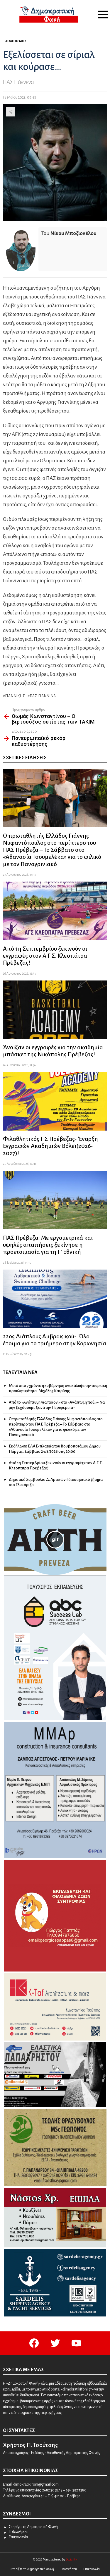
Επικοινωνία (18, 2537)
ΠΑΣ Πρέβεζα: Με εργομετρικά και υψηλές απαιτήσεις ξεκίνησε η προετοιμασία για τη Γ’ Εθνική (48, 1245)
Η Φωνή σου (19, 2532)
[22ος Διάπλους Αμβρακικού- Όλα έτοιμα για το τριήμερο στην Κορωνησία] (55, 1299)
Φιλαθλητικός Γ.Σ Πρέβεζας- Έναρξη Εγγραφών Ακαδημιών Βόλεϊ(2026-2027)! (50, 1146)
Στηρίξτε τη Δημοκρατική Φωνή (33, 2527)
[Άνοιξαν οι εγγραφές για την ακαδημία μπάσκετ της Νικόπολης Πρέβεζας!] (55, 1010)
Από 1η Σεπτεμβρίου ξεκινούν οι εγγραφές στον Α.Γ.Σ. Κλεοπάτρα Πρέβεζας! (45, 956)
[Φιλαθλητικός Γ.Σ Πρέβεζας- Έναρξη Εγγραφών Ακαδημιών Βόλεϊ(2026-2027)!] (55, 1101)
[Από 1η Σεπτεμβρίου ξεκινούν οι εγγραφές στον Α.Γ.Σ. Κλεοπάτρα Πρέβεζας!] (55, 911)
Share (11, 112)
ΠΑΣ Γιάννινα (43, 696)
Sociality (71, 2559)
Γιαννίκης (15, 696)
